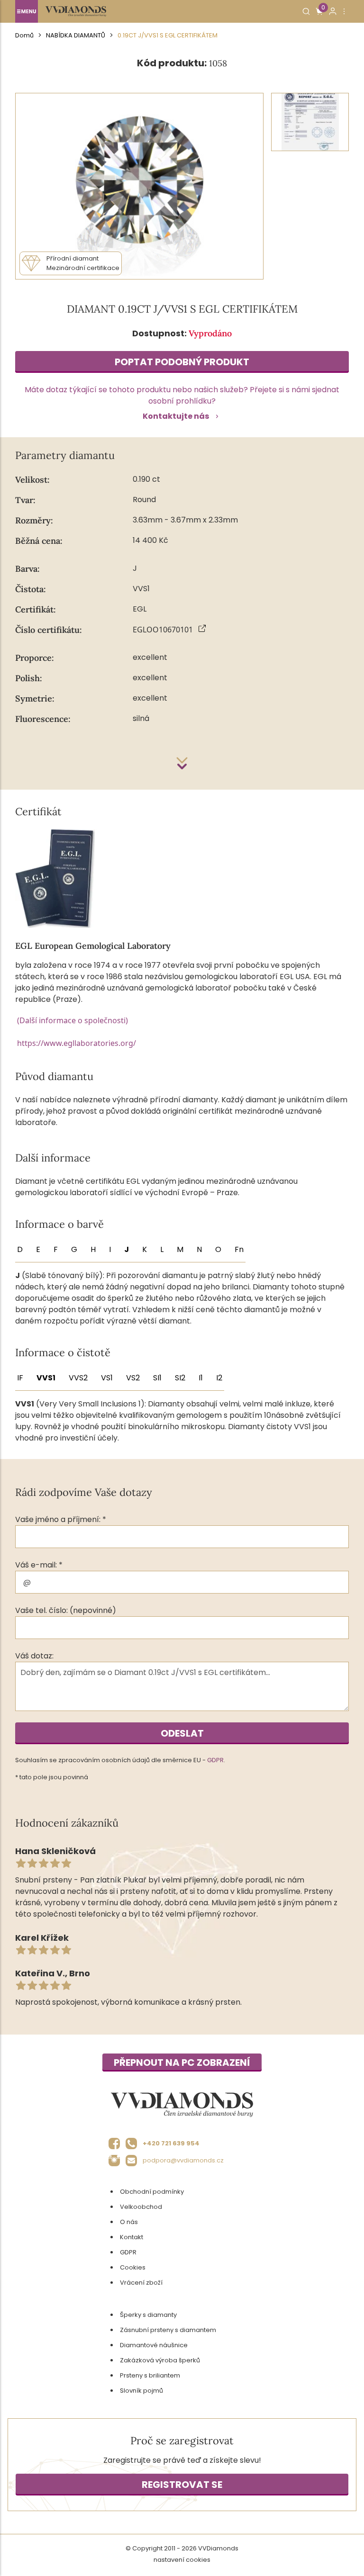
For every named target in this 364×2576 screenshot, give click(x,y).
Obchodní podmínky (152, 2192)
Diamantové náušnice (154, 2345)
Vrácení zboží (141, 2283)
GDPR (215, 1760)
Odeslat (182, 1733)
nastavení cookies (182, 2560)
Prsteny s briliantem (150, 2375)
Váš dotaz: (34, 1656)
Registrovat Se (182, 2485)
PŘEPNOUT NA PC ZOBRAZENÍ (182, 2063)
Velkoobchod (141, 2207)
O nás (129, 2222)
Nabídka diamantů (76, 35)
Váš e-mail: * (39, 1565)
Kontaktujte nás (176, 416)
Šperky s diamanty (148, 2315)
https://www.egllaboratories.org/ (77, 1043)
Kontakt (132, 2237)
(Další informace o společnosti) (73, 1020)
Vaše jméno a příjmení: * (61, 1519)
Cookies (133, 2267)
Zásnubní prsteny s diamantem (168, 2330)
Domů (24, 35)
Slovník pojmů (141, 2391)
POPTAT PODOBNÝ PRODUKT (182, 362)
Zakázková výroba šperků (160, 2360)
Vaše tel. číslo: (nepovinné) (66, 1610)
